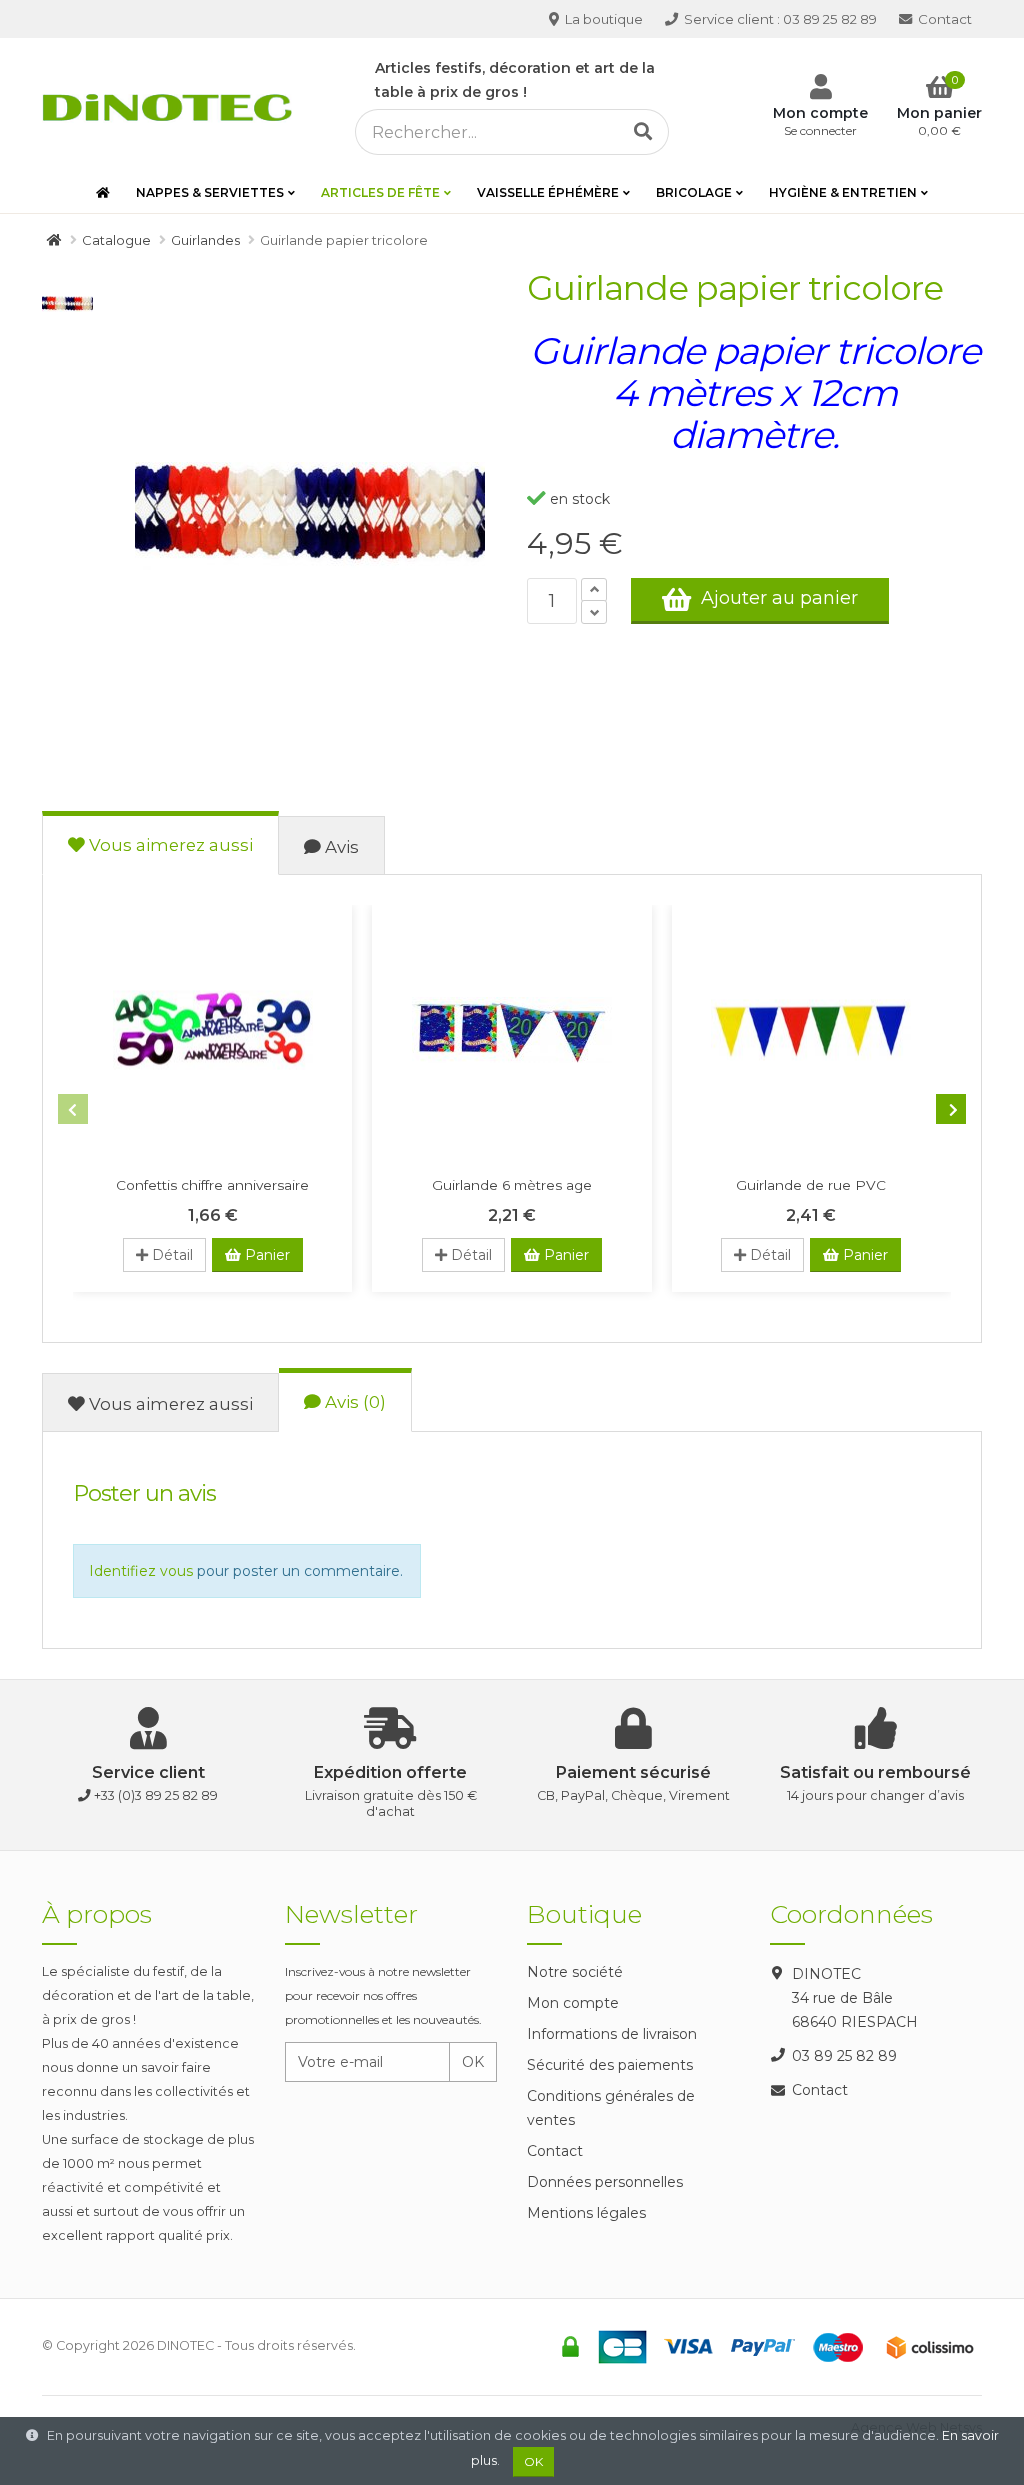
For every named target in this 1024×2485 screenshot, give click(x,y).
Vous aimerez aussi (169, 845)
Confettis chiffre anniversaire (212, 1185)
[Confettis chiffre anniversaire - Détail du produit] (212, 1030)
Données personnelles (605, 2182)
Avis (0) (353, 1402)
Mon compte (573, 2003)
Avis (340, 847)
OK (473, 2062)
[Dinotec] (173, 104)
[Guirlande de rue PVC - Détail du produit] (811, 1030)
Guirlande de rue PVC (811, 1185)
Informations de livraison (612, 2034)
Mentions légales (586, 2213)
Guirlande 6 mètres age (512, 1185)
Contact (943, 19)
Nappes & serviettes (210, 192)
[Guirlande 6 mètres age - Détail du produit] (511, 1030)
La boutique (602, 19)
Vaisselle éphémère (548, 192)
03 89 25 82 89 (780, 19)
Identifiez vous (141, 1571)
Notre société (575, 1972)
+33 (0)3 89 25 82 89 (156, 1795)
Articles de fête (380, 192)
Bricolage (694, 192)
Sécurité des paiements (610, 2065)
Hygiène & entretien (843, 192)
